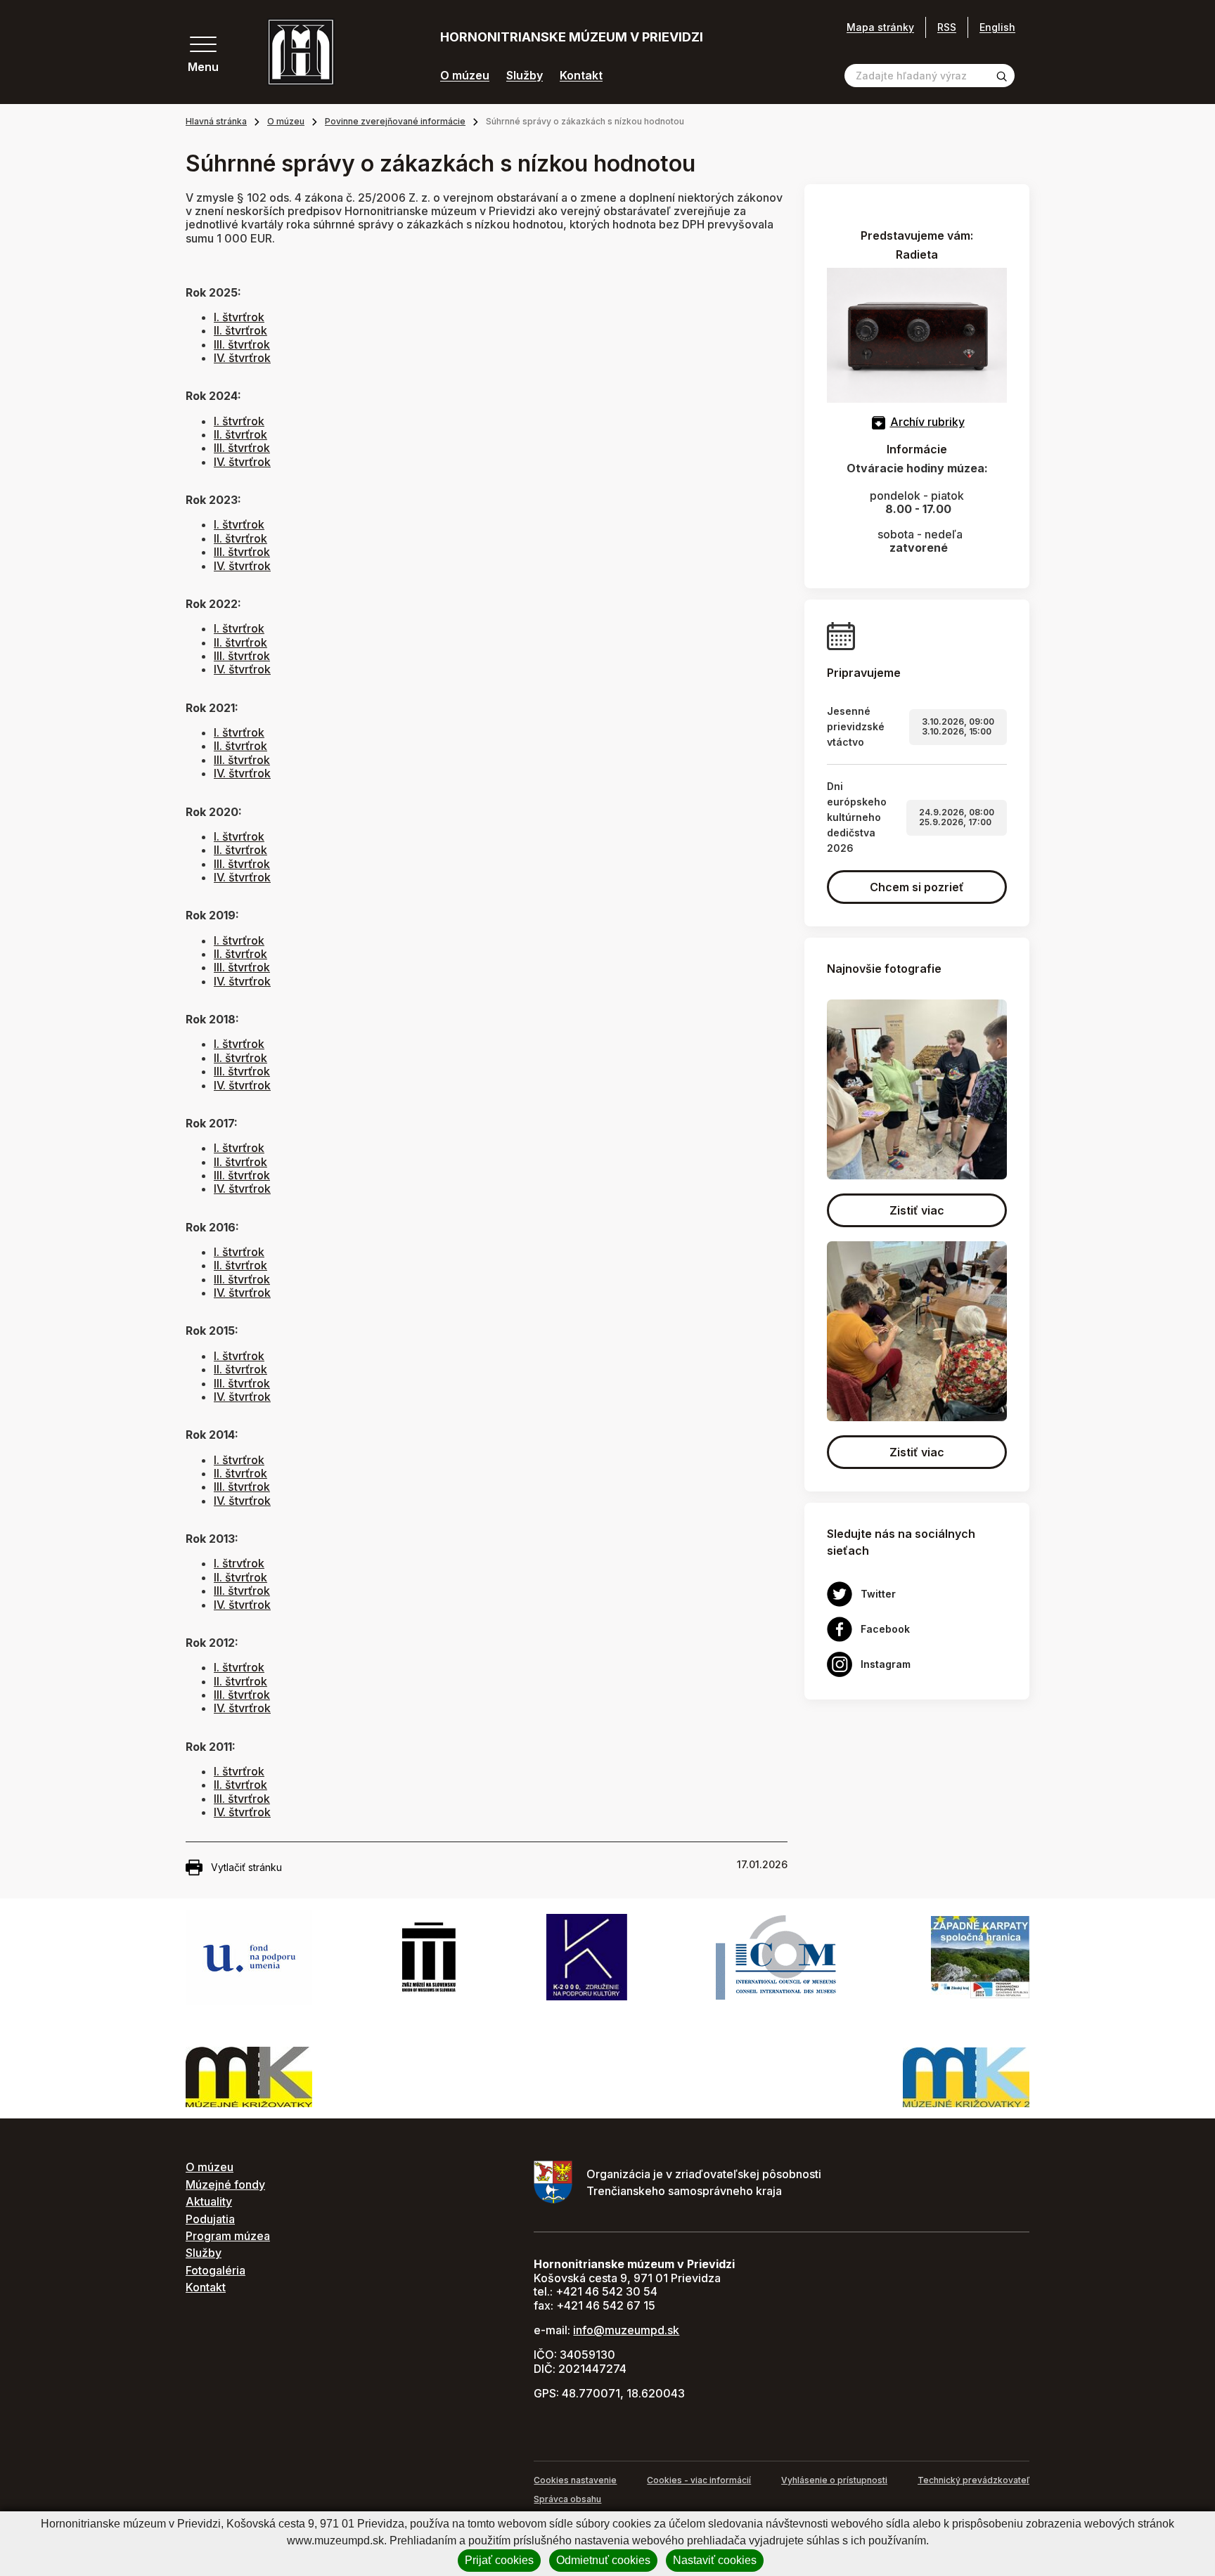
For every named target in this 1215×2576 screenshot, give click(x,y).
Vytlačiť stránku (246, 1867)
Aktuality (209, 2201)
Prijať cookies (499, 2560)
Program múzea (228, 2236)
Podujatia (210, 2219)
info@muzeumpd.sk (626, 2330)
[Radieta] (917, 334)
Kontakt (581, 76)
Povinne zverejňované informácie (395, 121)
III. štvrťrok (242, 344)
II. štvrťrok (240, 330)
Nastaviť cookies (715, 2560)
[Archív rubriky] (879, 422)
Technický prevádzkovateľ (973, 2480)
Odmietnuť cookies (603, 2560)
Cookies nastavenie (575, 2480)
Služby (525, 76)
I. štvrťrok (239, 317)
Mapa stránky (880, 27)
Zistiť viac (917, 1210)
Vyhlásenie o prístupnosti (834, 2480)
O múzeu (465, 76)
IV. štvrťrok (242, 358)
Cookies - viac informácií (699, 2480)
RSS (947, 27)
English (997, 27)
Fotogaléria (216, 2270)
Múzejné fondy (225, 2185)
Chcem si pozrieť (917, 887)
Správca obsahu (567, 2499)
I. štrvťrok (239, 1563)
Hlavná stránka (216, 121)
